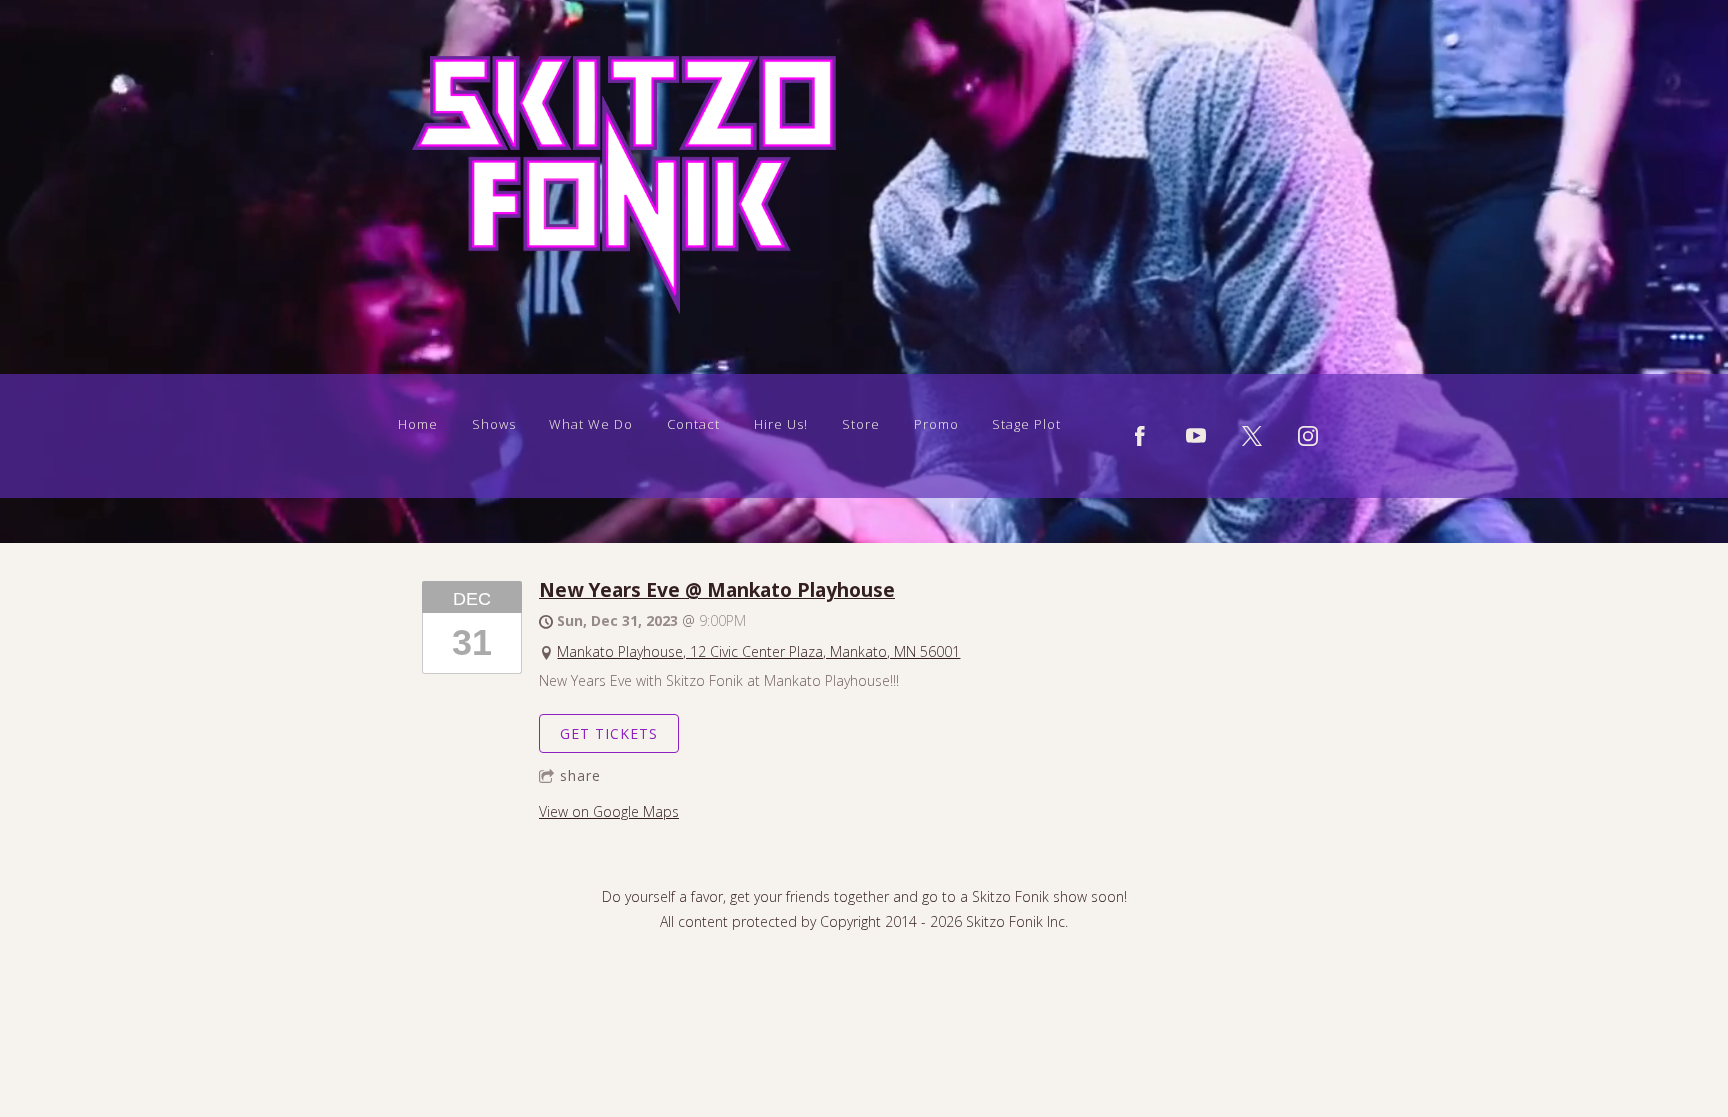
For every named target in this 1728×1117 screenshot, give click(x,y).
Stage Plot (1026, 424)
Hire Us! (781, 424)
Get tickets (609, 733)
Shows (494, 424)
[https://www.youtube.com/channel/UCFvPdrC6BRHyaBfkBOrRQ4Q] (1196, 436)
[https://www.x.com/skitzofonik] (1252, 436)
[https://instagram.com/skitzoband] (1308, 436)
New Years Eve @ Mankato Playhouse (717, 589)
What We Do (591, 424)
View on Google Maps (609, 811)
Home (418, 424)
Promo (936, 424)
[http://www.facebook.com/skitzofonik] (1140, 436)
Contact (693, 424)
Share (580, 775)
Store (861, 424)
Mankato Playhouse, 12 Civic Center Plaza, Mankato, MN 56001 (758, 651)
